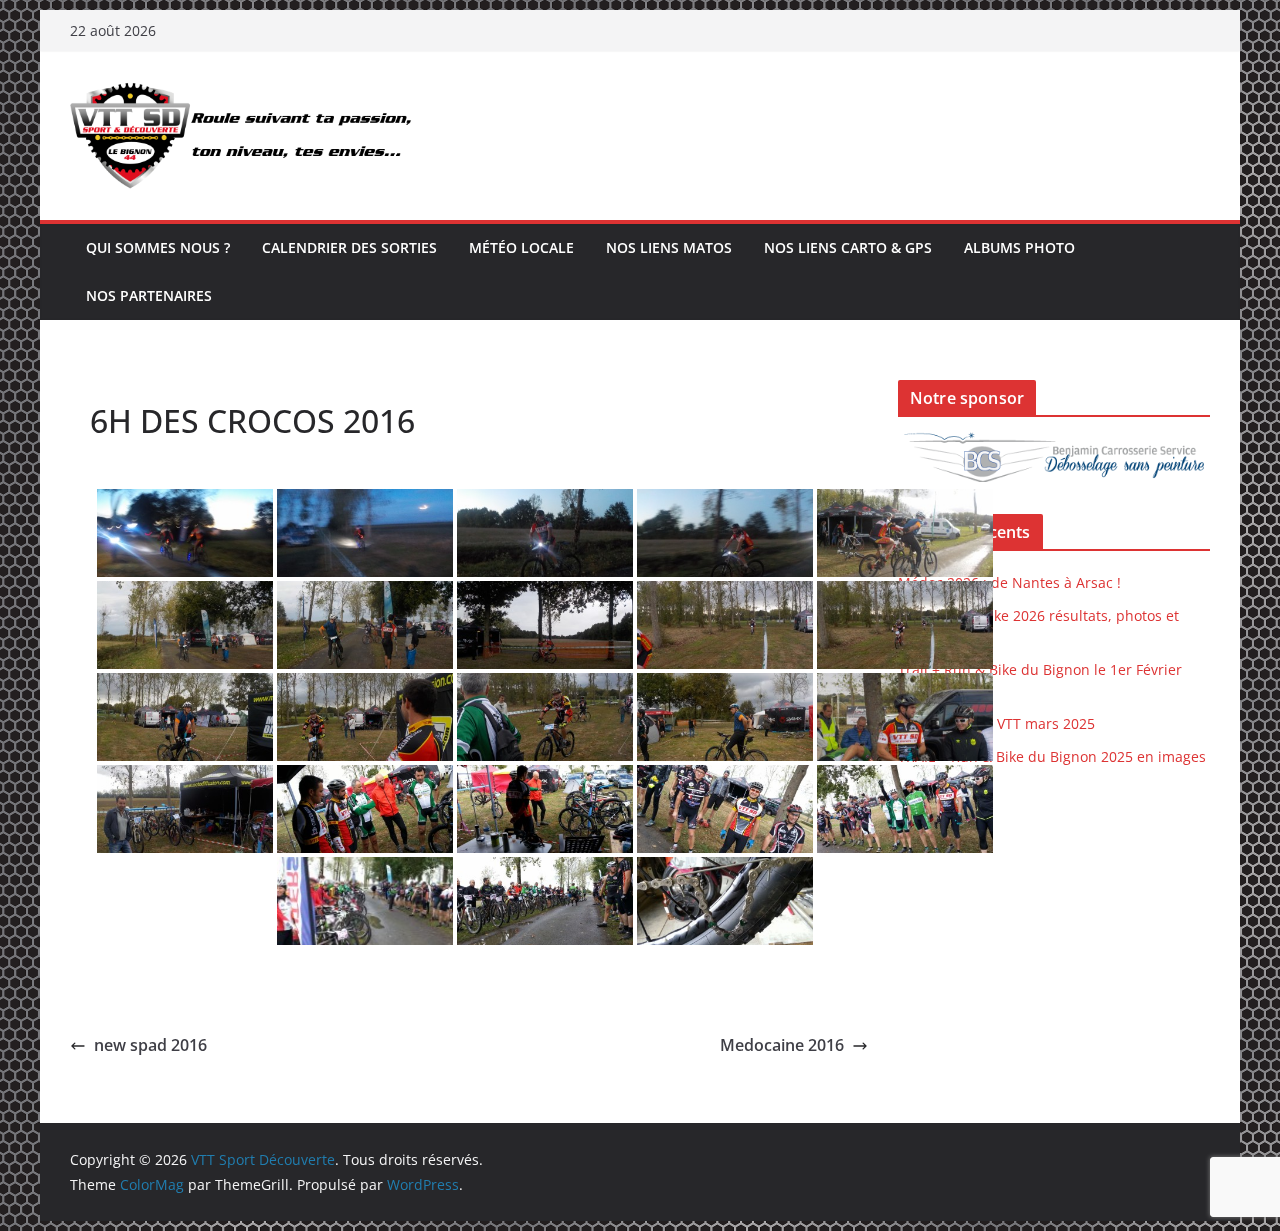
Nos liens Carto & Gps (848, 247)
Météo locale (521, 247)
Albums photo (1019, 247)
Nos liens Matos (669, 247)
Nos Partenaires (149, 295)
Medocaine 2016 (782, 1045)
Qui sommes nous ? (158, 247)
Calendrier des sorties (349, 247)
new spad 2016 (150, 1045)
